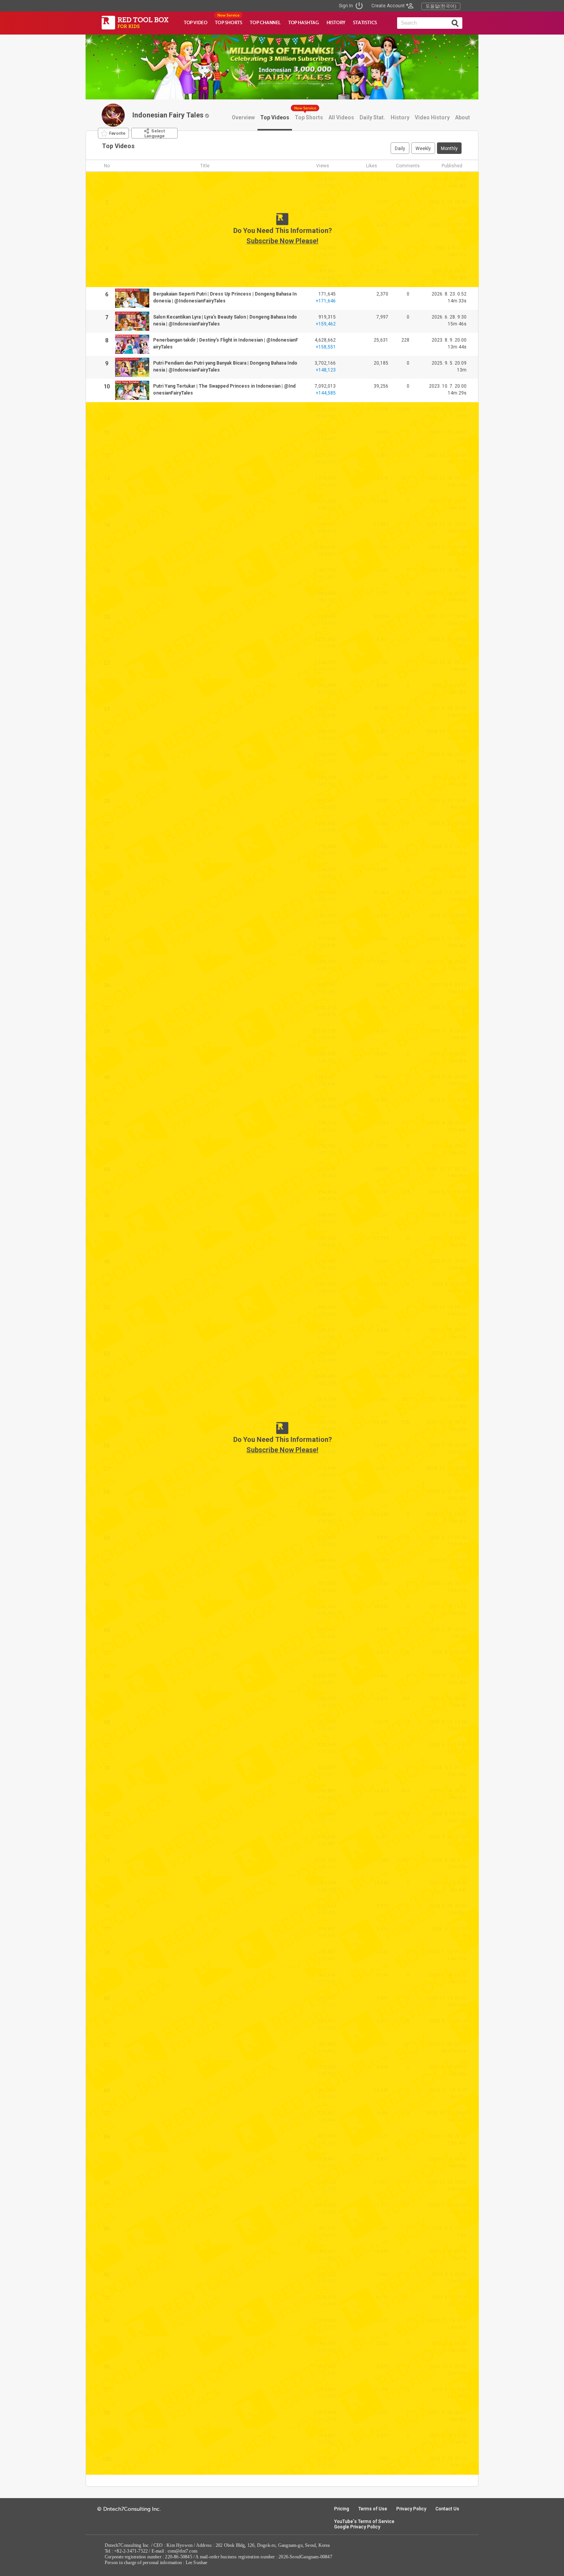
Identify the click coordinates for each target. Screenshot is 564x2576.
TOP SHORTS (228, 23)
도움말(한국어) (441, 6)
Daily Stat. (372, 117)
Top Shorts (309, 117)
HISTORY (336, 23)
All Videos (341, 117)
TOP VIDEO (195, 23)
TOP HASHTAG (303, 23)
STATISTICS (365, 23)
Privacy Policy (411, 2509)
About (463, 117)
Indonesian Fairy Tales (168, 115)
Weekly (423, 149)
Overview (243, 117)
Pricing (342, 2509)
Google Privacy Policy (357, 2527)
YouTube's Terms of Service (364, 2522)
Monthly (449, 149)
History (400, 117)
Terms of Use (373, 2509)
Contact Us (447, 2509)
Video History (432, 117)
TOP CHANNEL (265, 23)
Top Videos (275, 117)
